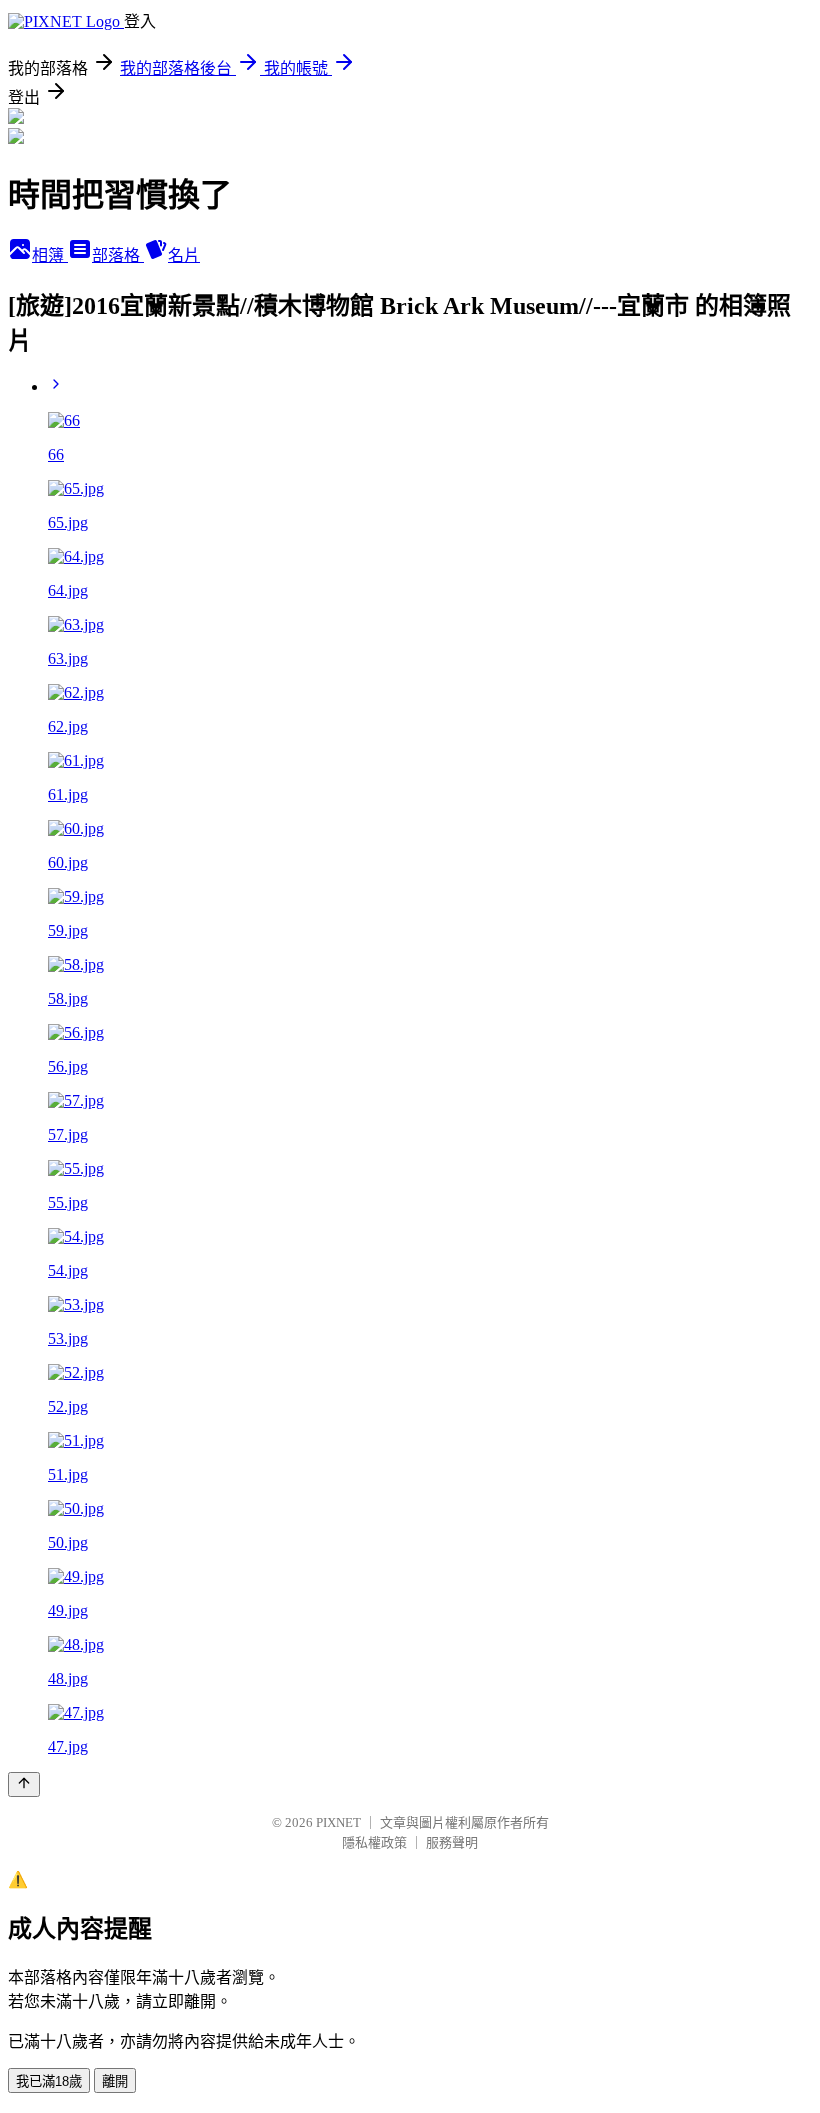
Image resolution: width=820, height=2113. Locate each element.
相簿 (50, 255)
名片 (184, 255)
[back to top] (24, 1784)
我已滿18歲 (49, 2081)
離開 (115, 2081)
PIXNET (338, 1822)
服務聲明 (452, 1842)
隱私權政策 (374, 1842)
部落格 (118, 255)
